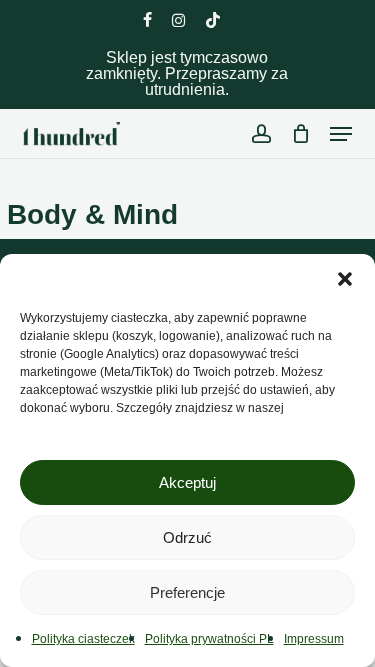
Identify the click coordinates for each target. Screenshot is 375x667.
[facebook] (147, 20)
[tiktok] (213, 20)
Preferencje (187, 592)
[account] (260, 134)
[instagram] (178, 20)
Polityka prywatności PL (209, 639)
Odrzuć (187, 537)
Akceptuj (187, 482)
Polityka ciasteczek (83, 639)
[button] (345, 279)
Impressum (314, 639)
